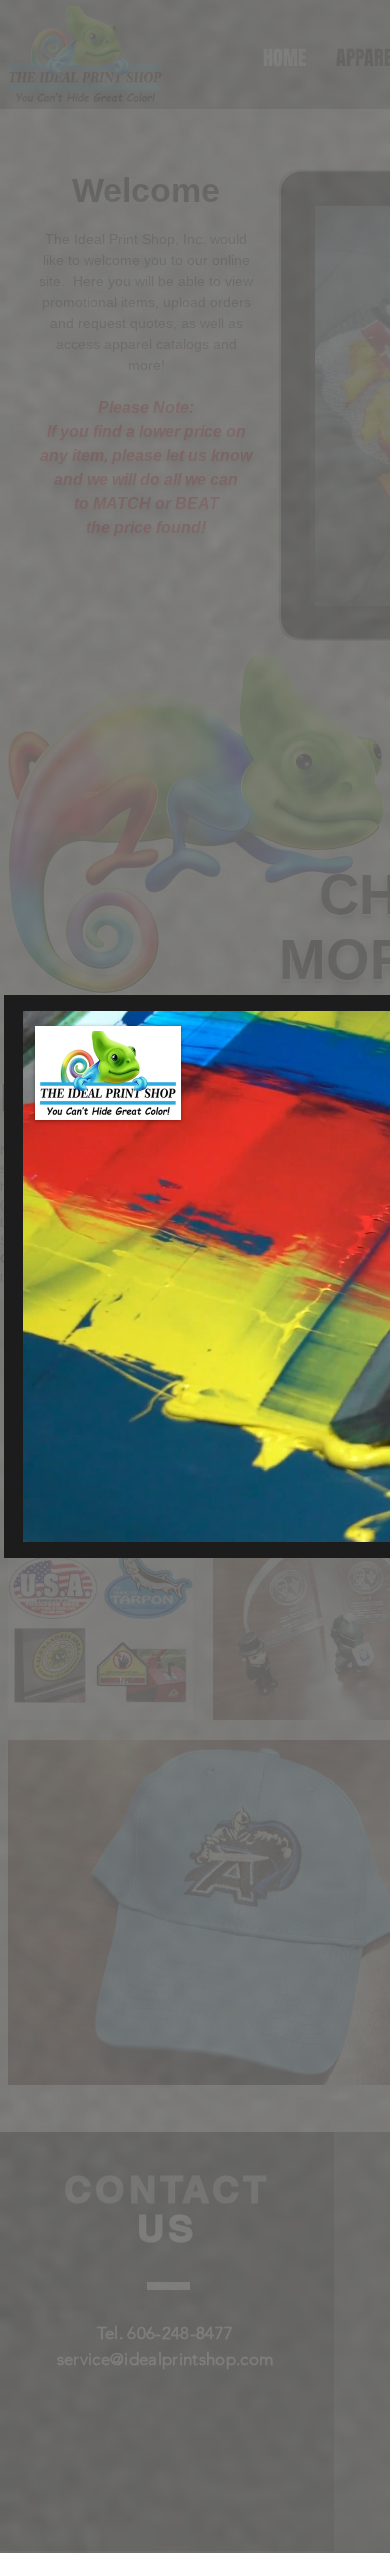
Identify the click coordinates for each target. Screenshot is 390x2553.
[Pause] (49, 1515)
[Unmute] (83, 1515)
